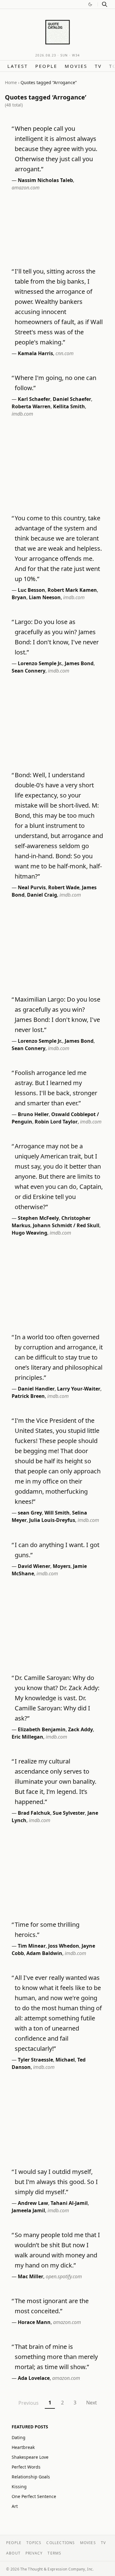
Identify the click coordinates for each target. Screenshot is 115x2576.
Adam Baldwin (44, 1953)
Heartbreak (23, 2447)
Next (92, 2403)
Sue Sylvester (69, 1813)
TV (98, 66)
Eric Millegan (27, 1737)
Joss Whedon (64, 1946)
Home (11, 82)
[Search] (105, 4)
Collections (61, 2543)
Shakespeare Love (30, 2457)
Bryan (19, 597)
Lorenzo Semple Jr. (40, 663)
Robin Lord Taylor (56, 1122)
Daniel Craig (42, 895)
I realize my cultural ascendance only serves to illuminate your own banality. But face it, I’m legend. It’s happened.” (56, 1781)
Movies (76, 66)
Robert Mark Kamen (72, 590)
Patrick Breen (28, 1396)
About (13, 2553)
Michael (65, 2060)
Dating (19, 2437)
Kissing (19, 2487)
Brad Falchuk (34, 1813)
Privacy (34, 2553)
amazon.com (26, 188)
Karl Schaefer (34, 399)
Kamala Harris (35, 353)
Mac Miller (31, 2276)
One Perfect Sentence (34, 2496)
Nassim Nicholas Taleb (45, 180)
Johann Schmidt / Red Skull (66, 1225)
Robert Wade (64, 887)
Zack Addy (80, 1729)
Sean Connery (29, 671)
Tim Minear (32, 1946)
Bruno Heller (33, 1114)
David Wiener (34, 1566)
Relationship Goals (31, 2477)
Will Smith (57, 1513)
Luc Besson (31, 590)
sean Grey (30, 1513)
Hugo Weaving (29, 1233)
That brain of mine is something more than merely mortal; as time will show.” (56, 2357)
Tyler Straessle (35, 2060)
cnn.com (65, 353)
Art (15, 2506)
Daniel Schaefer (72, 399)
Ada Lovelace (34, 2378)
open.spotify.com (64, 2276)
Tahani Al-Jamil (69, 2203)
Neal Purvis (32, 887)
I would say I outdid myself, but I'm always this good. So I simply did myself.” (56, 2182)
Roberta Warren (31, 406)
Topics (34, 2543)
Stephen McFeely (38, 1218)
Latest (18, 66)
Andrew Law (33, 2203)
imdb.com (22, 414)
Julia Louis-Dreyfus (52, 1520)
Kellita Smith (69, 406)
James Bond (79, 663)
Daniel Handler (36, 1389)
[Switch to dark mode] (90, 4)
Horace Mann (34, 2322)
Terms (54, 2553)
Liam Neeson (45, 597)
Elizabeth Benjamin (42, 1729)
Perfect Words (26, 2467)
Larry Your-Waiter (79, 1389)
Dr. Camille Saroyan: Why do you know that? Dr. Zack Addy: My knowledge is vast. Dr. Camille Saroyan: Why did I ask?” (57, 1698)
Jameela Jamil (28, 2210)
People (46, 66)
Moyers (62, 1566)
